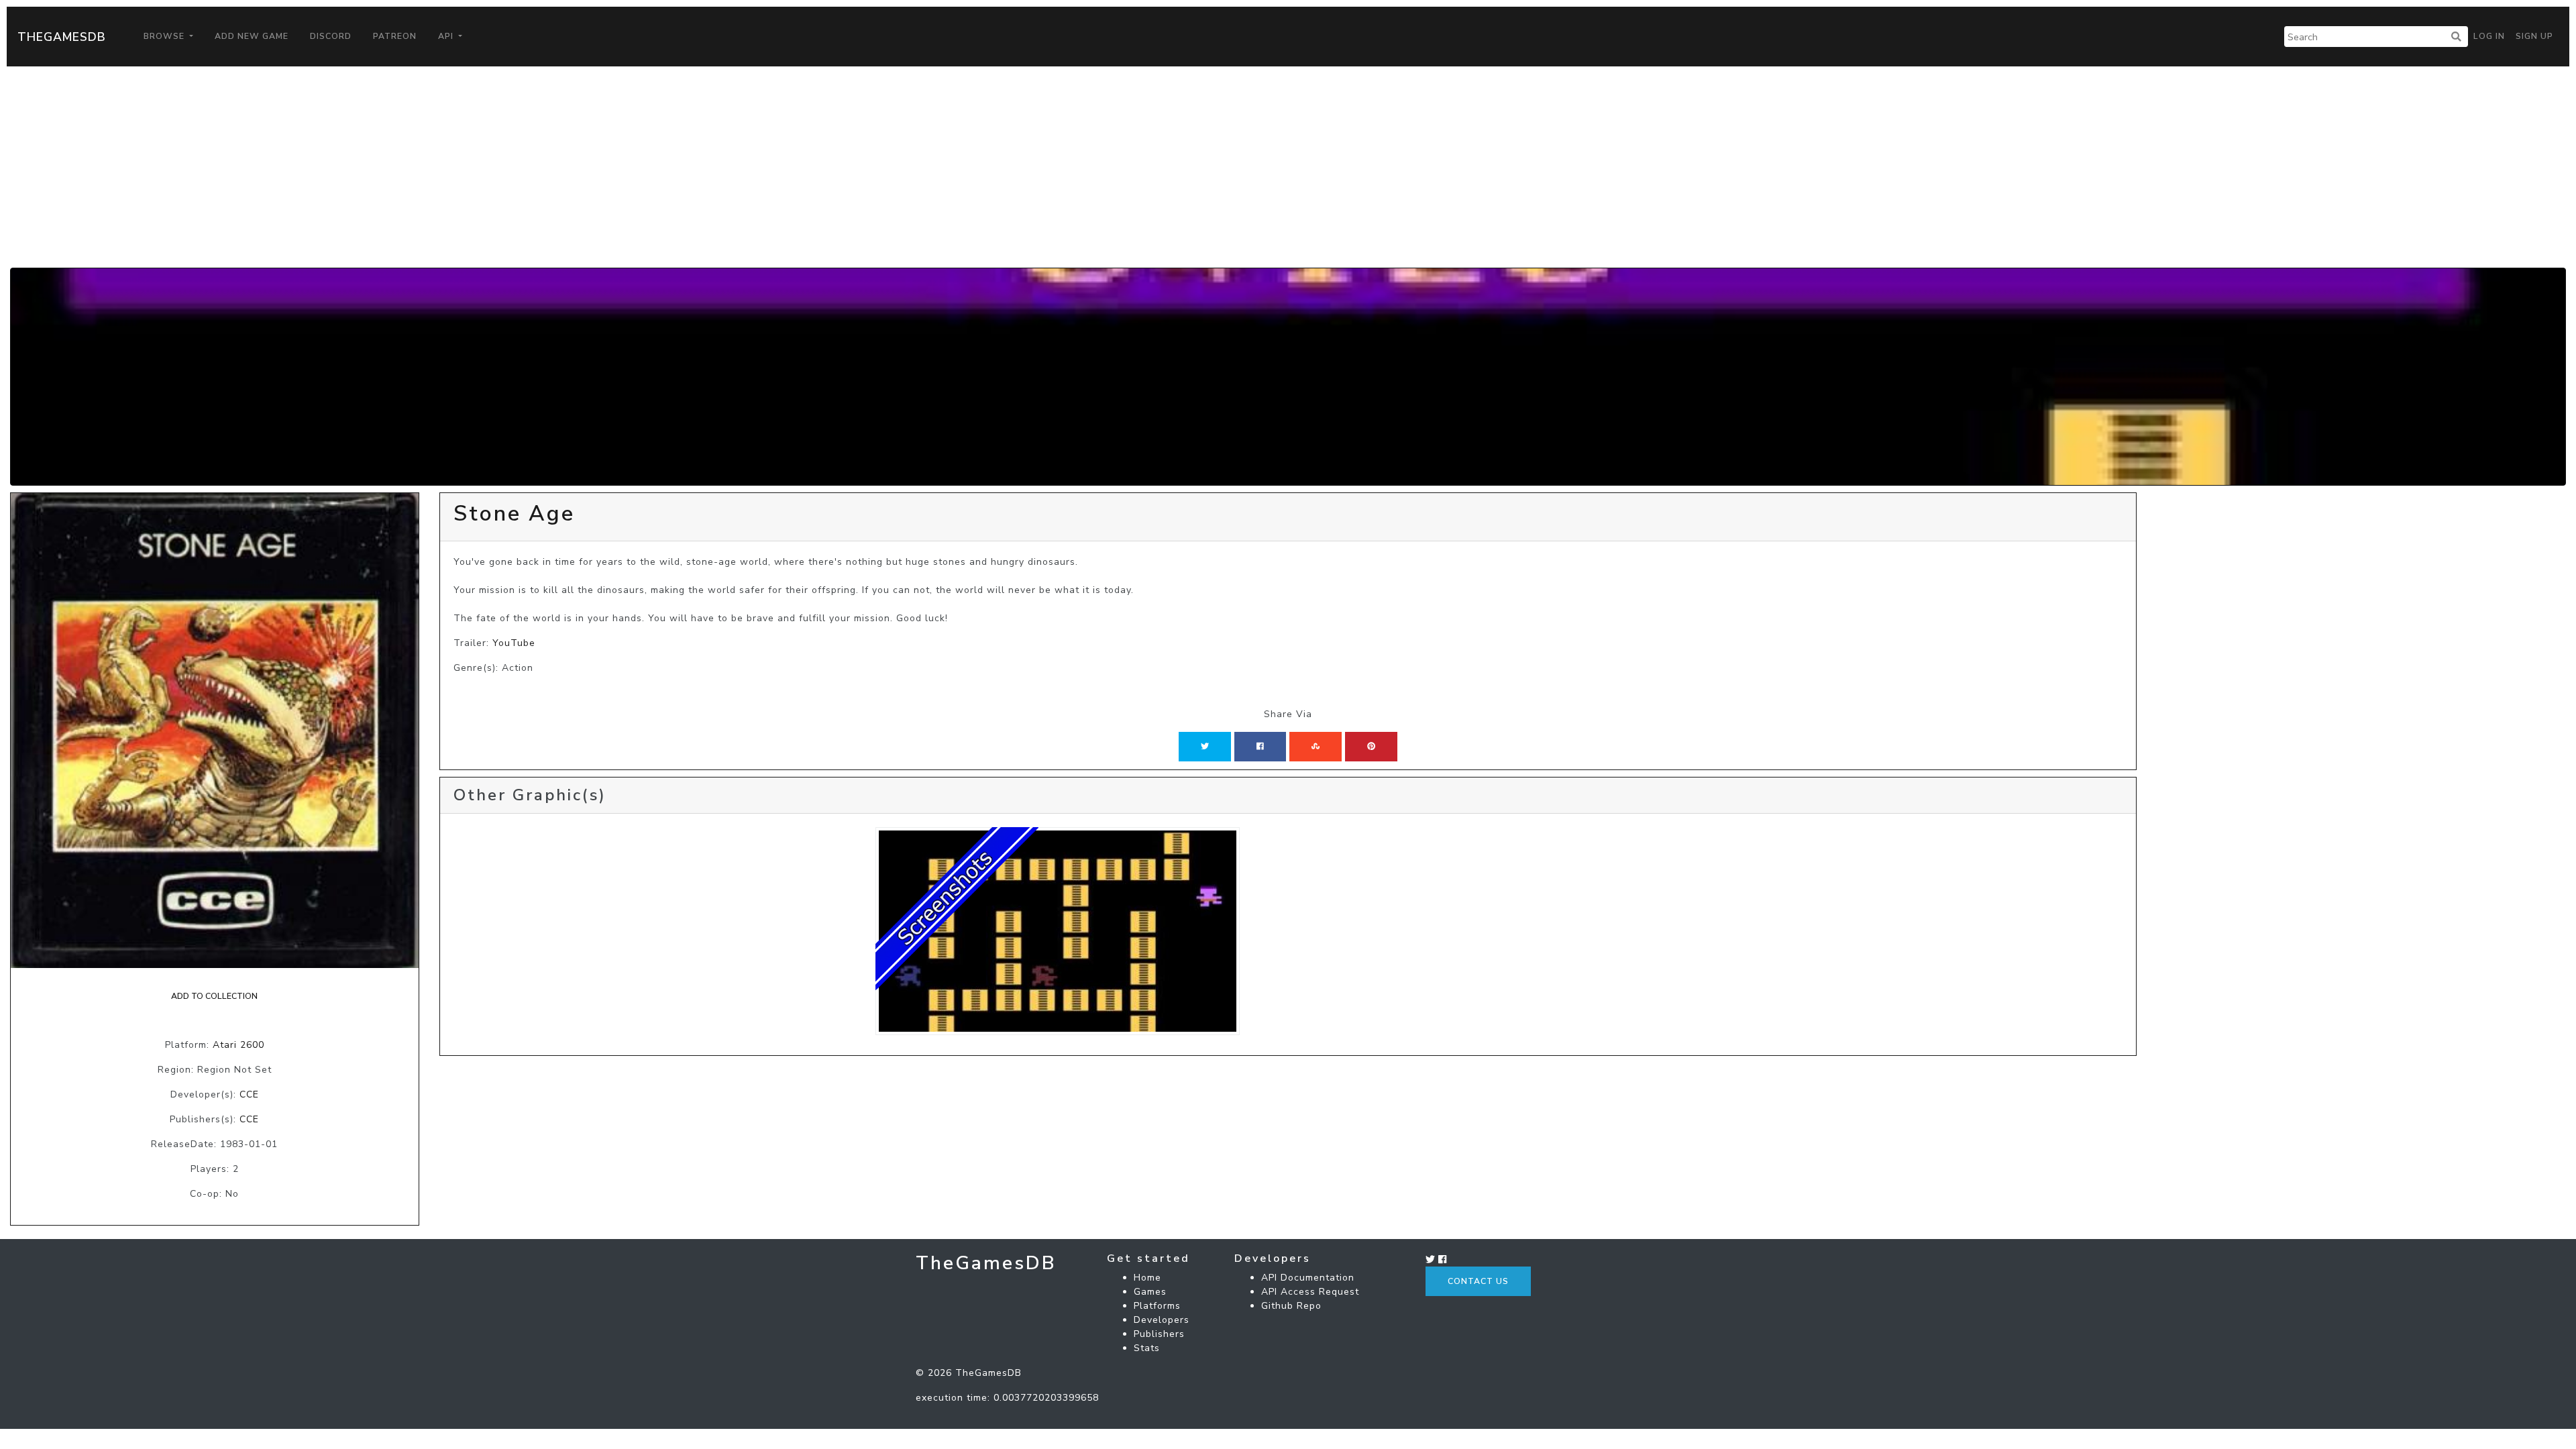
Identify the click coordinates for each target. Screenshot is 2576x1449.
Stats (1147, 1348)
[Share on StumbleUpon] (1316, 747)
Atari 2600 (238, 1045)
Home (1147, 1278)
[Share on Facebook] (1260, 747)
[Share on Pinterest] (1371, 747)
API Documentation (1308, 1278)
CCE (249, 1094)
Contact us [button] (1478, 1281)
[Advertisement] (1288, 167)
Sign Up (2534, 36)
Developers (1162, 1320)
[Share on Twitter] (1205, 747)
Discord (331, 36)
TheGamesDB (62, 37)
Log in (2489, 36)
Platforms (1157, 1306)
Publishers (1159, 1334)
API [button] (447, 36)
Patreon (395, 36)
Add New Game (252, 36)
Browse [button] (165, 36)
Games (1150, 1292)
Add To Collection (214, 996)
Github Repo (1291, 1306)
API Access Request (1310, 1292)
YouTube (514, 643)
